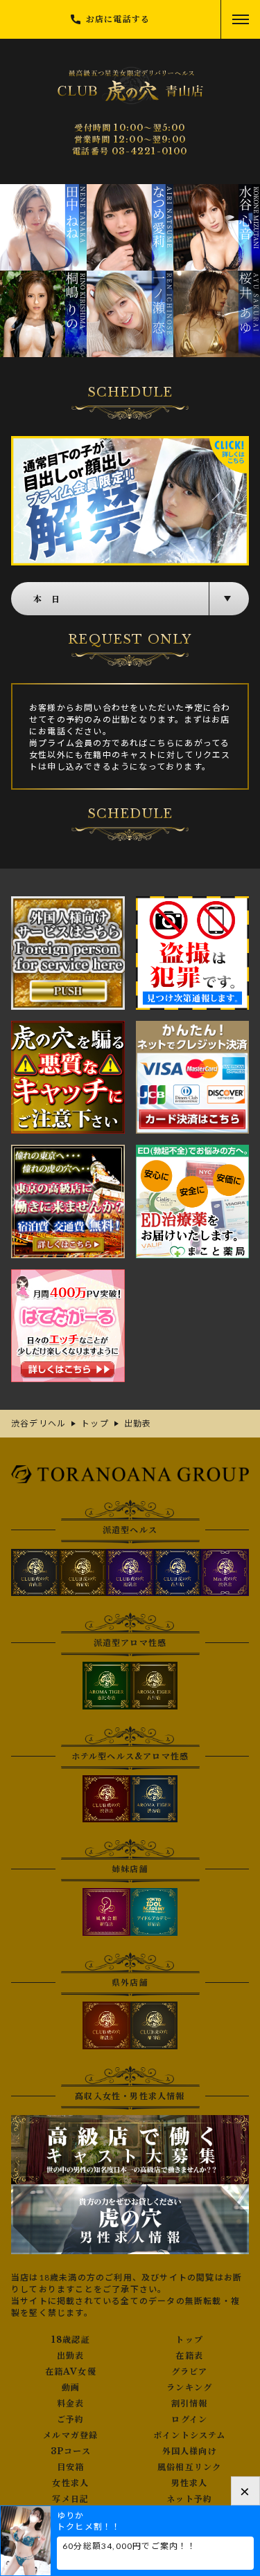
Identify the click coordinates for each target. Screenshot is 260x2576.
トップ (189, 2340)
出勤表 (71, 2356)
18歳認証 (71, 2340)
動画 (71, 2388)
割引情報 (190, 2404)
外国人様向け (190, 2451)
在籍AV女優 (71, 2372)
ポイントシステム (190, 2436)
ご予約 (71, 2420)
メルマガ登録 (70, 2436)
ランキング (189, 2388)
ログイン (189, 2420)
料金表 (71, 2404)
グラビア (190, 2372)
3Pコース (71, 2451)
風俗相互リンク (189, 2467)
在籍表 (189, 2356)
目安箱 (71, 2467)
